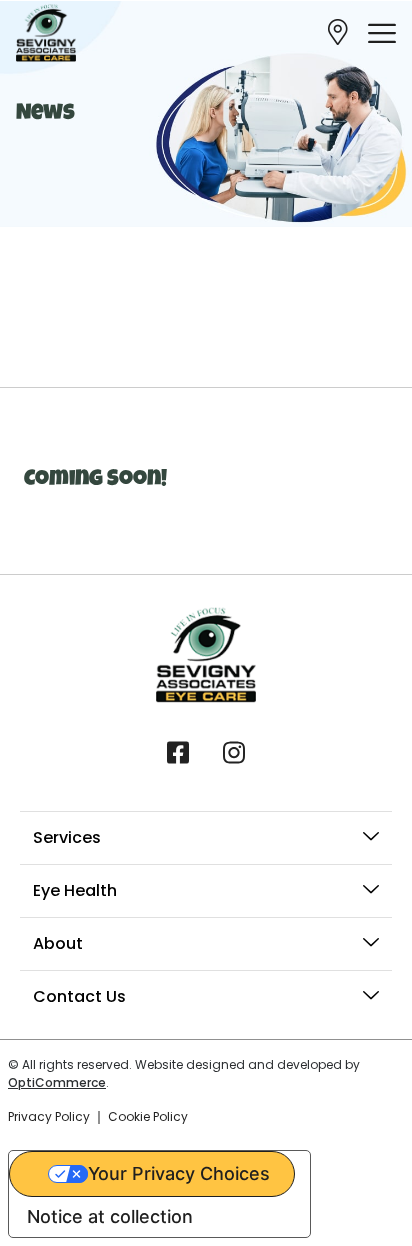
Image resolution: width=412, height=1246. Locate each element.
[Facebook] (178, 751)
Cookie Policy (148, 1116)
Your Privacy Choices (179, 1173)
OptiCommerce (57, 1082)
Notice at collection (110, 1216)
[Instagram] (234, 751)
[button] (382, 33)
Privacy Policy (49, 1116)
